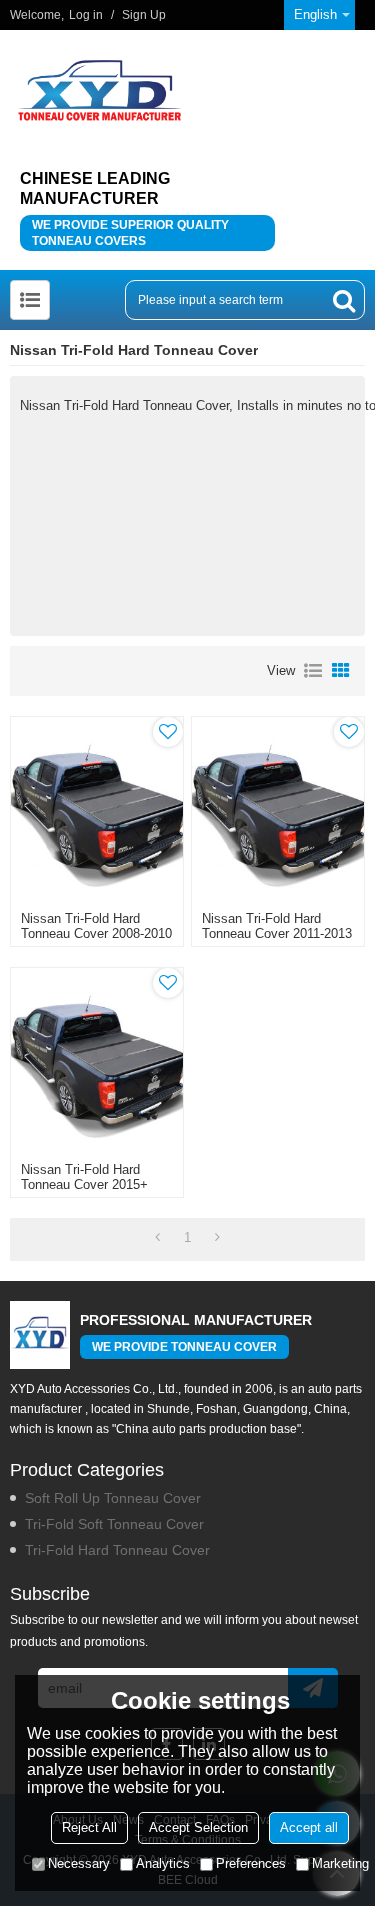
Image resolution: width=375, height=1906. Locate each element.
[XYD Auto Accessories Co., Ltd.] (100, 90)
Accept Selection (198, 1827)
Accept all (309, 1827)
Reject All (89, 1827)
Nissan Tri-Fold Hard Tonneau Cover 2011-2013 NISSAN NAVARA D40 (277, 933)
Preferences (251, 1863)
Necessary (79, 1863)
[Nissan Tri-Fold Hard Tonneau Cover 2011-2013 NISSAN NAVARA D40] (278, 809)
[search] (344, 300)
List (313, 671)
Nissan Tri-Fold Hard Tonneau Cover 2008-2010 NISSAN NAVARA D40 (96, 933)
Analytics (163, 1863)
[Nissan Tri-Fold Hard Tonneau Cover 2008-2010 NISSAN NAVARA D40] (97, 809)
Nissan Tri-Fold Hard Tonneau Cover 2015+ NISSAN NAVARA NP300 (94, 1184)
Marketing (340, 1863)
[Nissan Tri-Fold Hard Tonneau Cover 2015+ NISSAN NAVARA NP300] (97, 1060)
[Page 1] (157, 1238)
